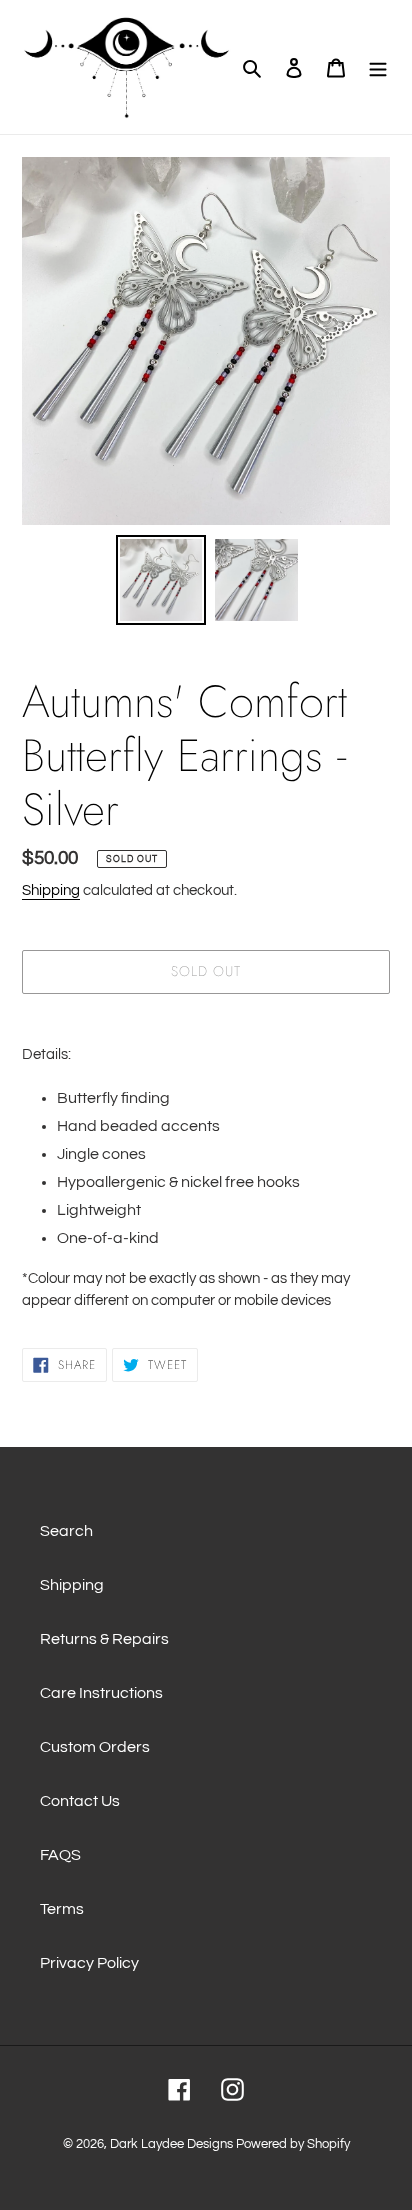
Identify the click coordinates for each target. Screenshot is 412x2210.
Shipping (51, 890)
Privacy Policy (89, 1963)
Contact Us (80, 1801)
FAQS (60, 1855)
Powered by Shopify (293, 2144)
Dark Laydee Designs (171, 2144)
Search (66, 1531)
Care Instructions (101, 1693)
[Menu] (378, 67)
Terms (62, 1909)
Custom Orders (95, 1747)
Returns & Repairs (104, 1639)
